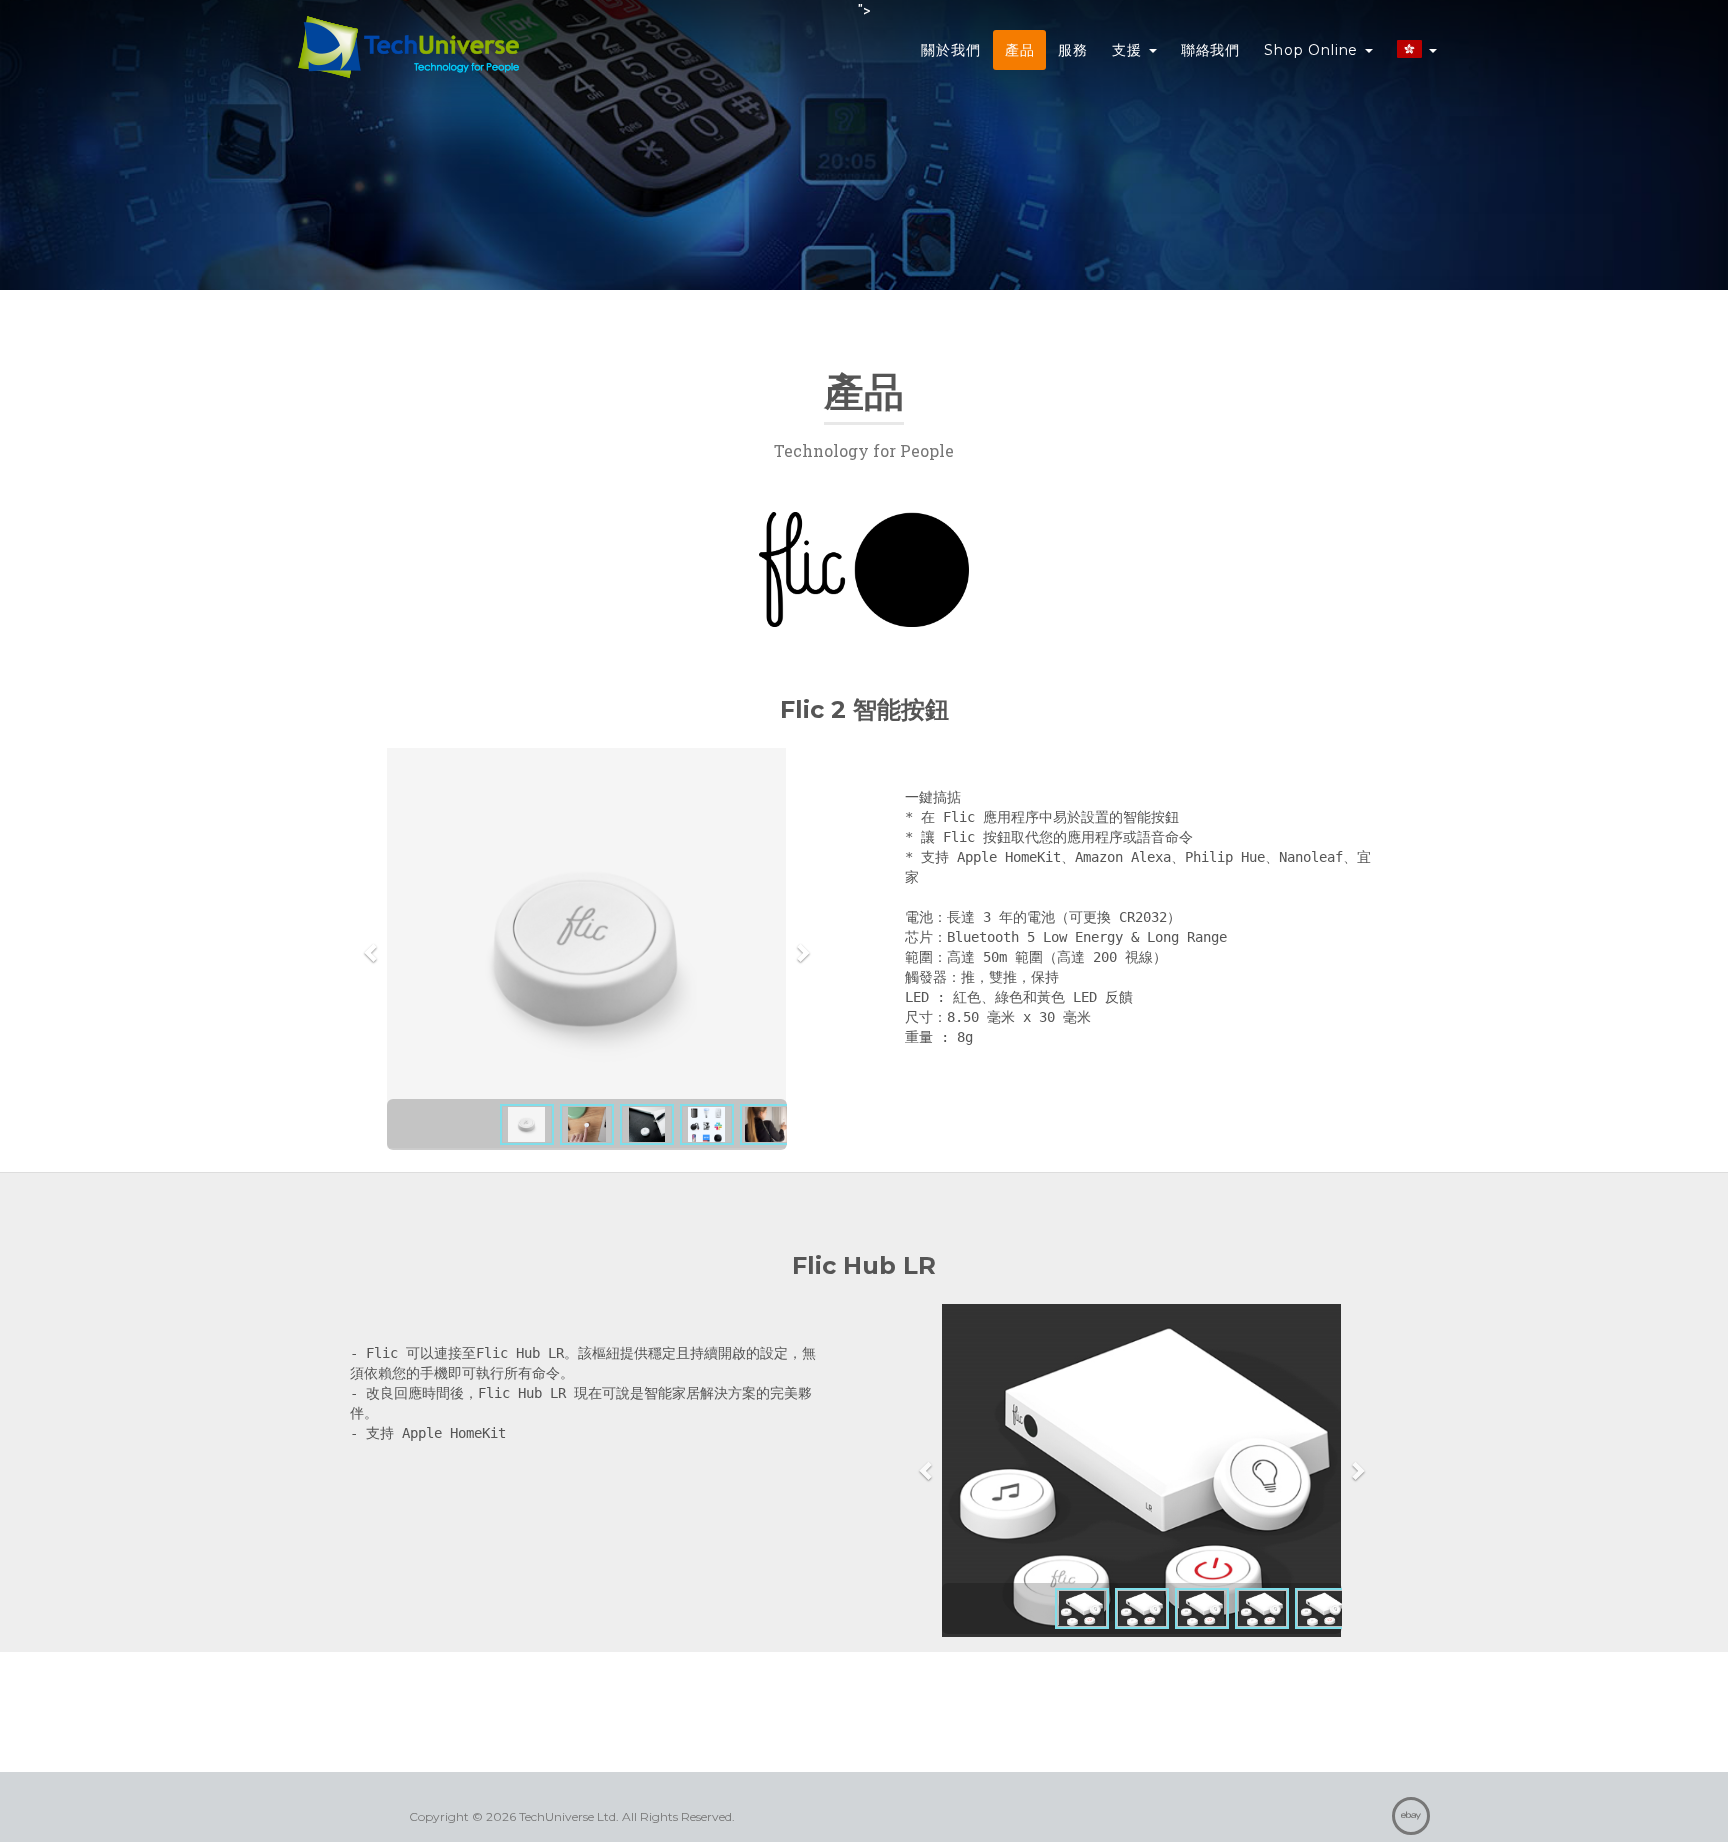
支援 (1129, 50)
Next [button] (802, 952)
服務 (1073, 50)
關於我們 (950, 50)
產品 (1020, 50)
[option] (587, 948)
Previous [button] (372, 952)
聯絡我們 (1210, 50)
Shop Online (1313, 50)
